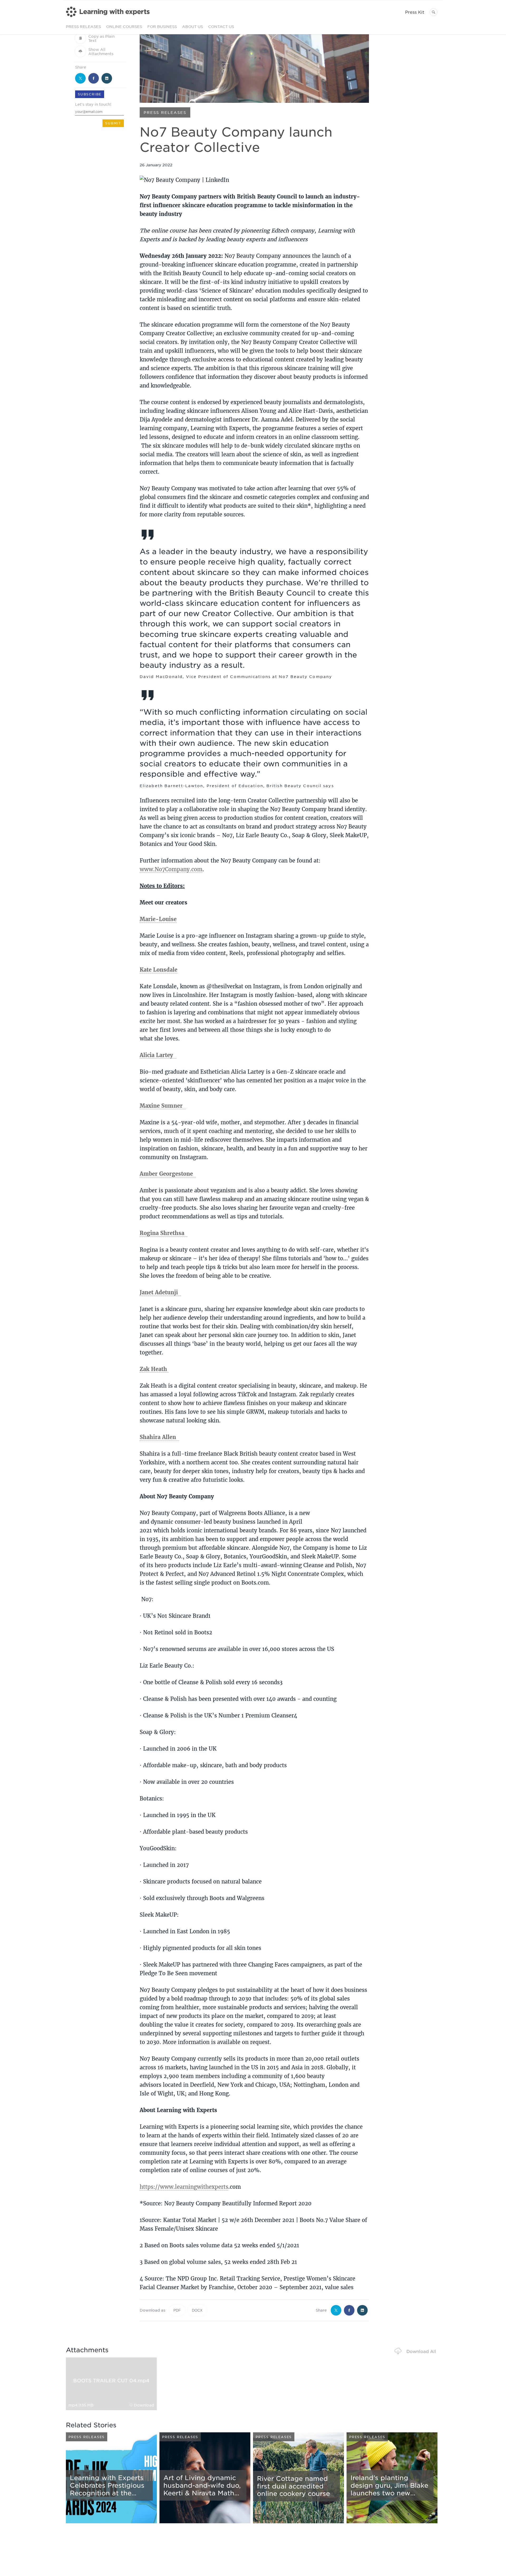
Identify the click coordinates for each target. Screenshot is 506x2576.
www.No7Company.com (171, 869)
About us (193, 26)
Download (144, 2405)
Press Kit (415, 12)
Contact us (221, 26)
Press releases (83, 26)
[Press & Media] (108, 17)
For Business (162, 26)
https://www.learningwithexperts (184, 2187)
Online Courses (124, 26)
